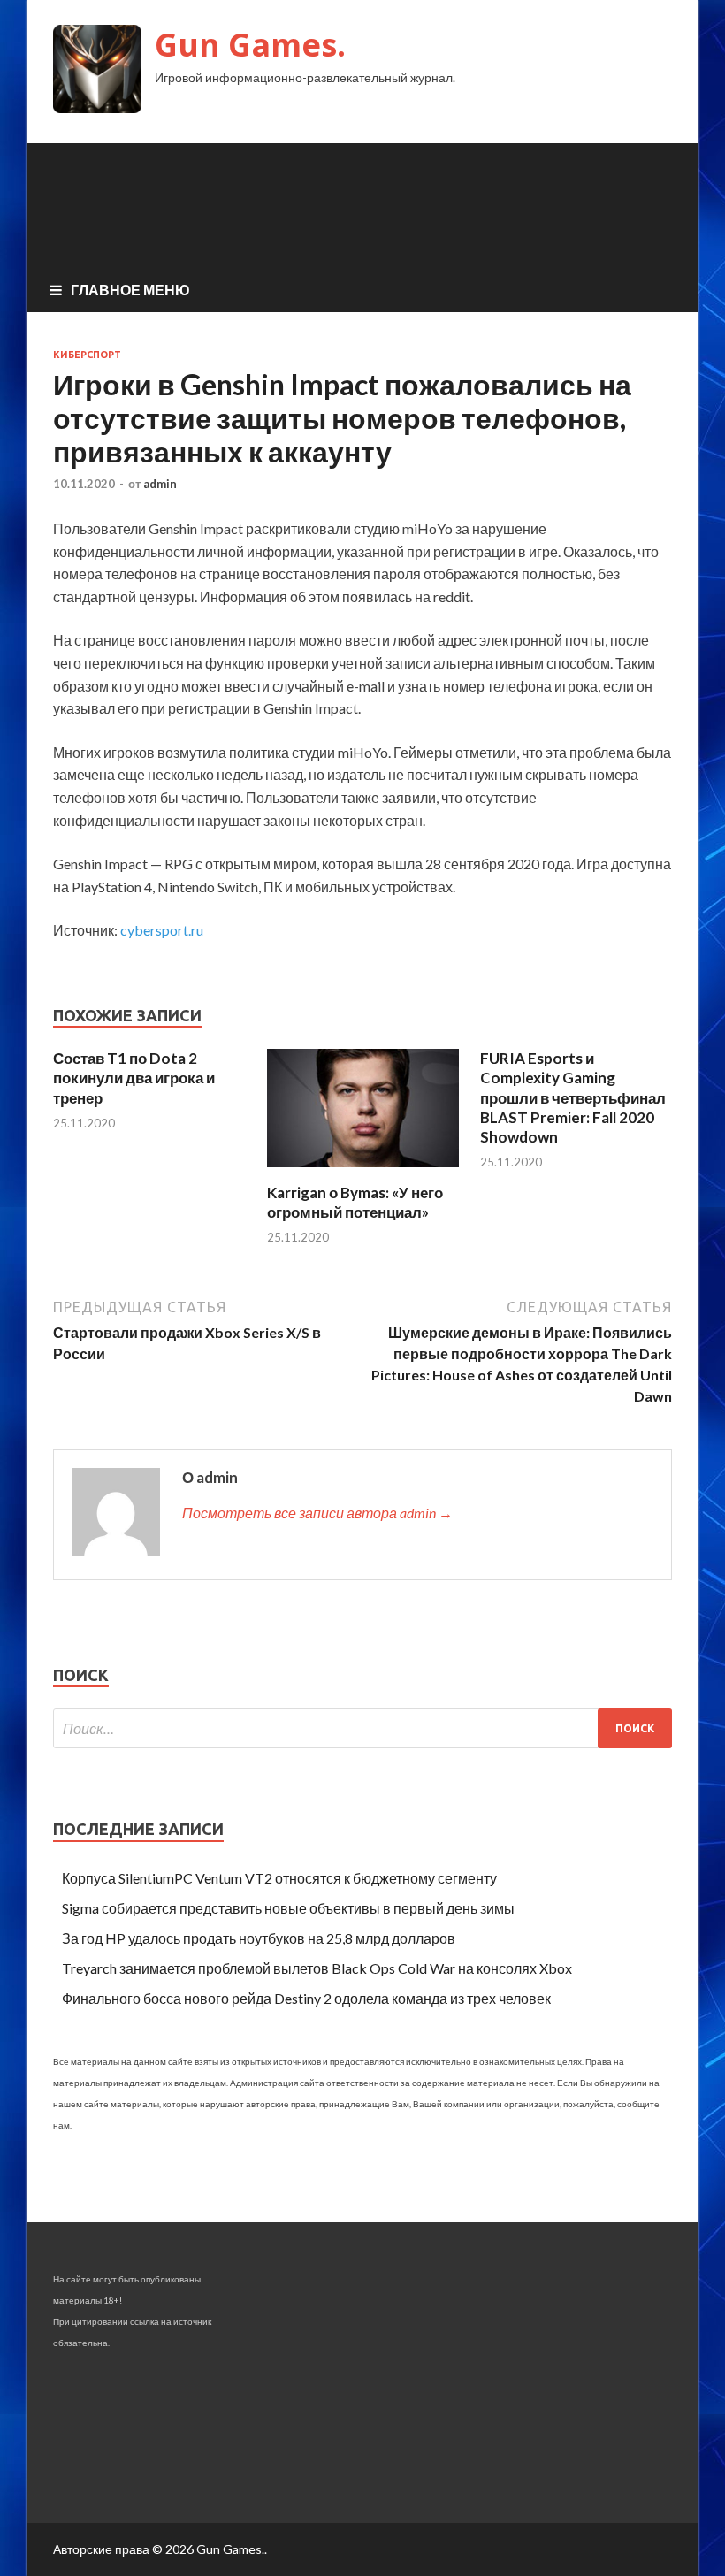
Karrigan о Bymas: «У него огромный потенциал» (355, 1202)
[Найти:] (362, 1728)
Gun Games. (250, 45)
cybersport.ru (162, 930)
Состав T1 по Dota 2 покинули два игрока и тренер (134, 1078)
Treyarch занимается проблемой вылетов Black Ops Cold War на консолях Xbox (317, 1968)
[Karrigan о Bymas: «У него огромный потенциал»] (363, 1172)
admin (160, 484)
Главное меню (130, 290)
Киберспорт (87, 355)
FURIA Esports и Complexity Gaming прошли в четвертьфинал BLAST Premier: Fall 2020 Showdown (573, 1097)
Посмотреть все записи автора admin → (317, 1513)
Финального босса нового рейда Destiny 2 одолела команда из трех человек (306, 1998)
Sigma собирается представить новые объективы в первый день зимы (288, 1908)
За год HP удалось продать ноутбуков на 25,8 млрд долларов (259, 1938)
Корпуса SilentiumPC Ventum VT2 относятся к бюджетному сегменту (279, 1878)
